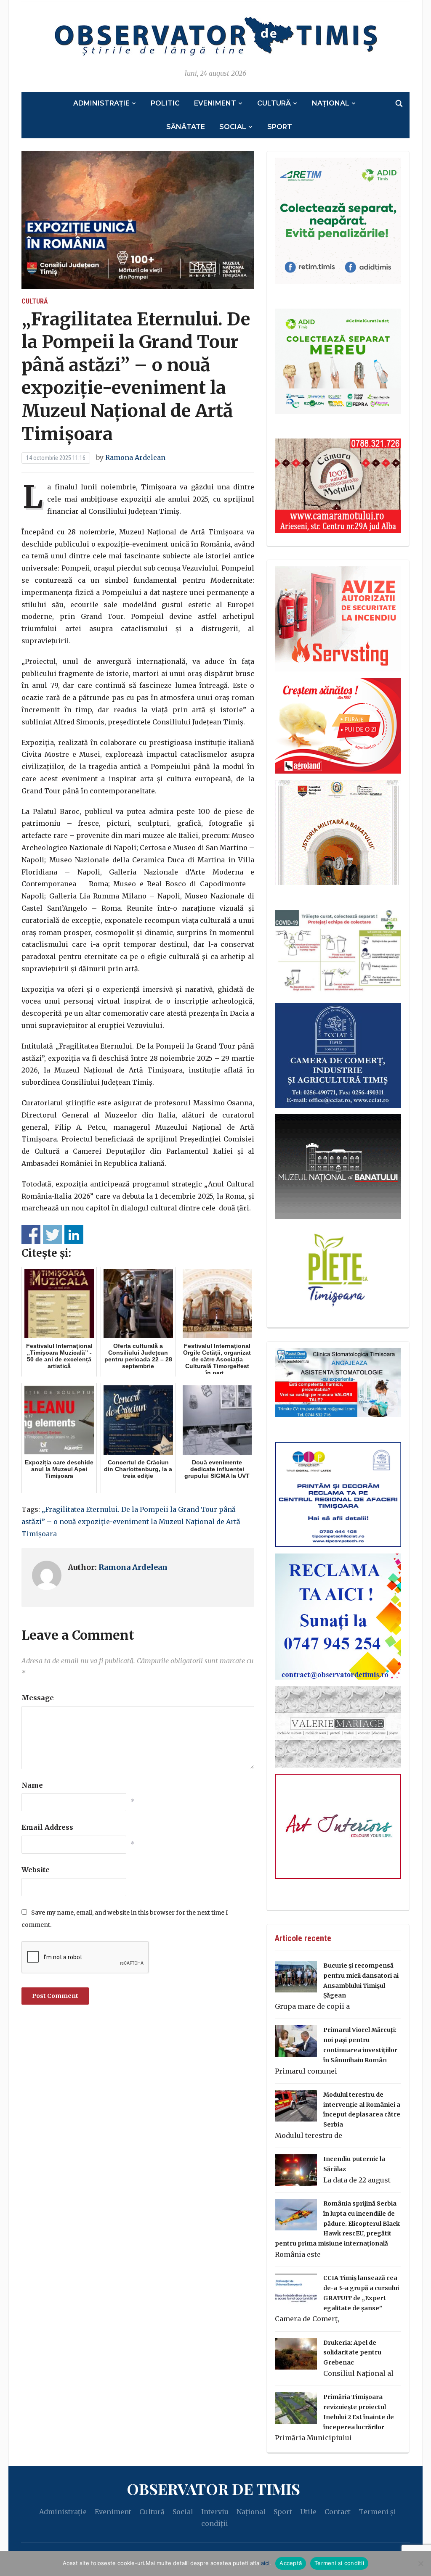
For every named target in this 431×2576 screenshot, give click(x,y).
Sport (280, 127)
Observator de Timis (213, 2489)
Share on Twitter (52, 1235)
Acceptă (291, 2563)
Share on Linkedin (74, 1235)
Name (32, 1785)
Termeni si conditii (339, 2563)
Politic (165, 103)
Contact (338, 2512)
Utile (308, 2512)
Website (36, 1870)
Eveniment (215, 103)
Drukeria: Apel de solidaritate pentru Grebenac (352, 2353)
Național (331, 103)
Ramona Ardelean (135, 457)
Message (38, 1698)
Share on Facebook (31, 1235)
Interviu (215, 2512)
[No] (420, 2563)
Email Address (47, 1827)
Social (233, 127)
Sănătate (186, 127)
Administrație (101, 103)
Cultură (274, 103)
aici (265, 2563)
